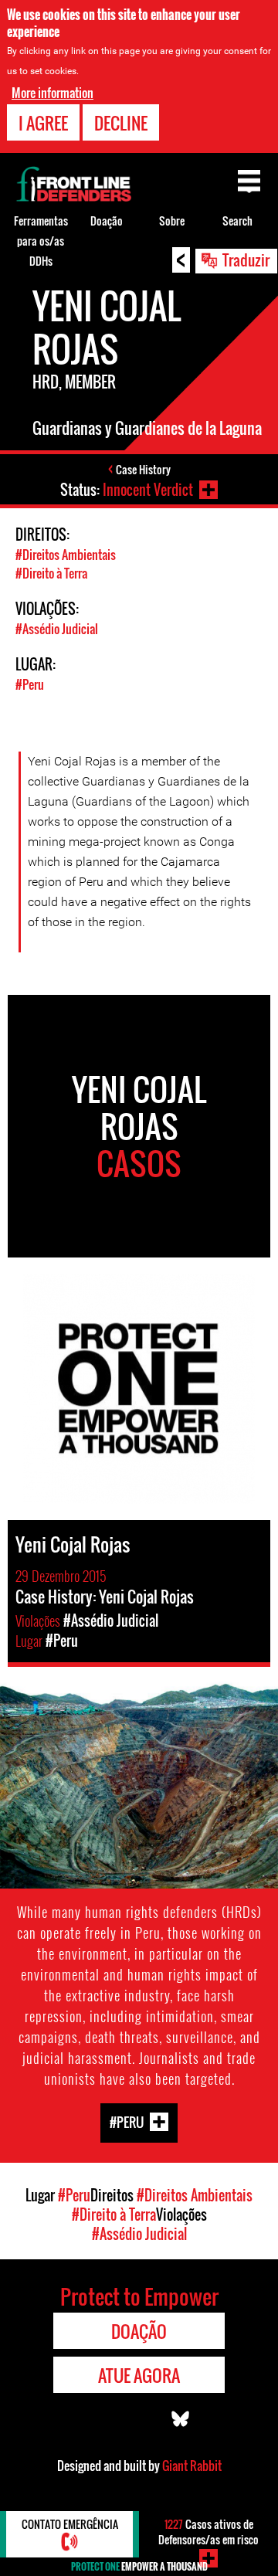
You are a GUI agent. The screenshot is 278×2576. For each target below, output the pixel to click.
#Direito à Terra (51, 573)
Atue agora (139, 2375)
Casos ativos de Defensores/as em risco (208, 2532)
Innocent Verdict (148, 490)
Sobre (172, 221)
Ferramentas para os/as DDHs (41, 241)
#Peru (30, 684)
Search (237, 221)
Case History (143, 469)
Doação (107, 221)
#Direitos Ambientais (66, 555)
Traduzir (246, 260)
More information (53, 93)
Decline (121, 123)
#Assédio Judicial (57, 629)
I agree (43, 123)
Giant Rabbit (192, 2466)
